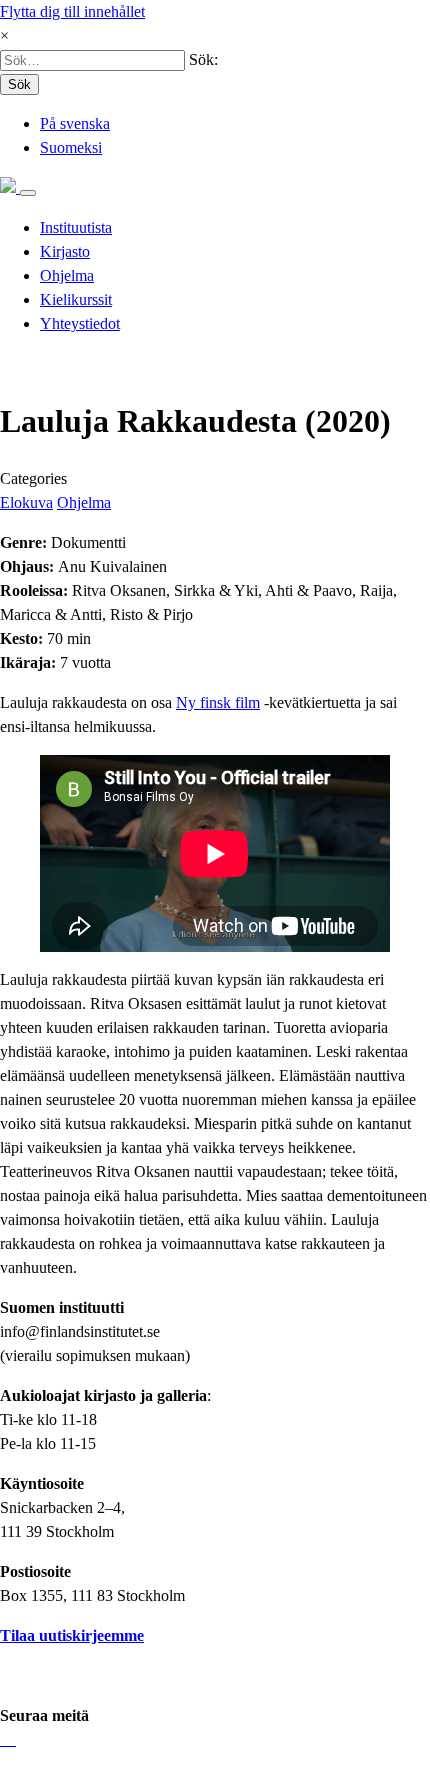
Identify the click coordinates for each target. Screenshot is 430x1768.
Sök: (203, 59)
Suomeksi (71, 147)
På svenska (75, 123)
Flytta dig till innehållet (72, 11)
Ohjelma (84, 502)
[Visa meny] (28, 193)
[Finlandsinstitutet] (10, 187)
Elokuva (26, 502)
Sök (19, 84)
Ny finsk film (218, 702)
